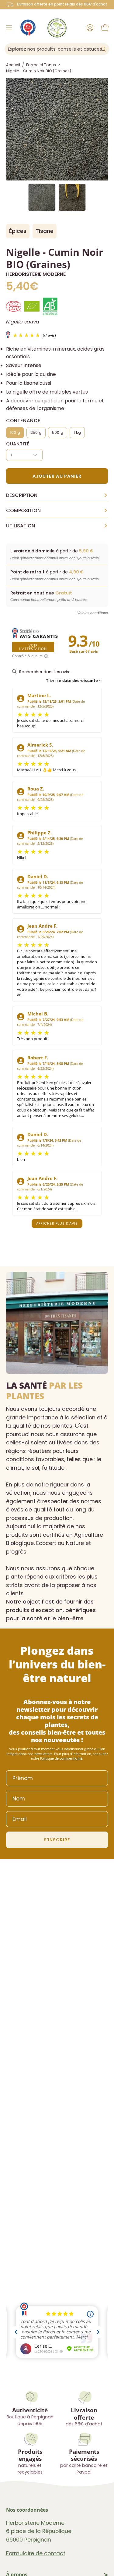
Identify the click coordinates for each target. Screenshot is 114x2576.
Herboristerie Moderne (36, 274)
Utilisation (57, 526)
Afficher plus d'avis (57, 1223)
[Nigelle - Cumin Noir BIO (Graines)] (42, 197)
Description (57, 495)
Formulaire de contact (36, 2553)
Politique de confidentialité (61, 1759)
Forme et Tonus (41, 65)
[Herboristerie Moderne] (57, 28)
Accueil (13, 65)
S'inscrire (57, 1840)
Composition (57, 511)
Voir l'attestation (33, 647)
